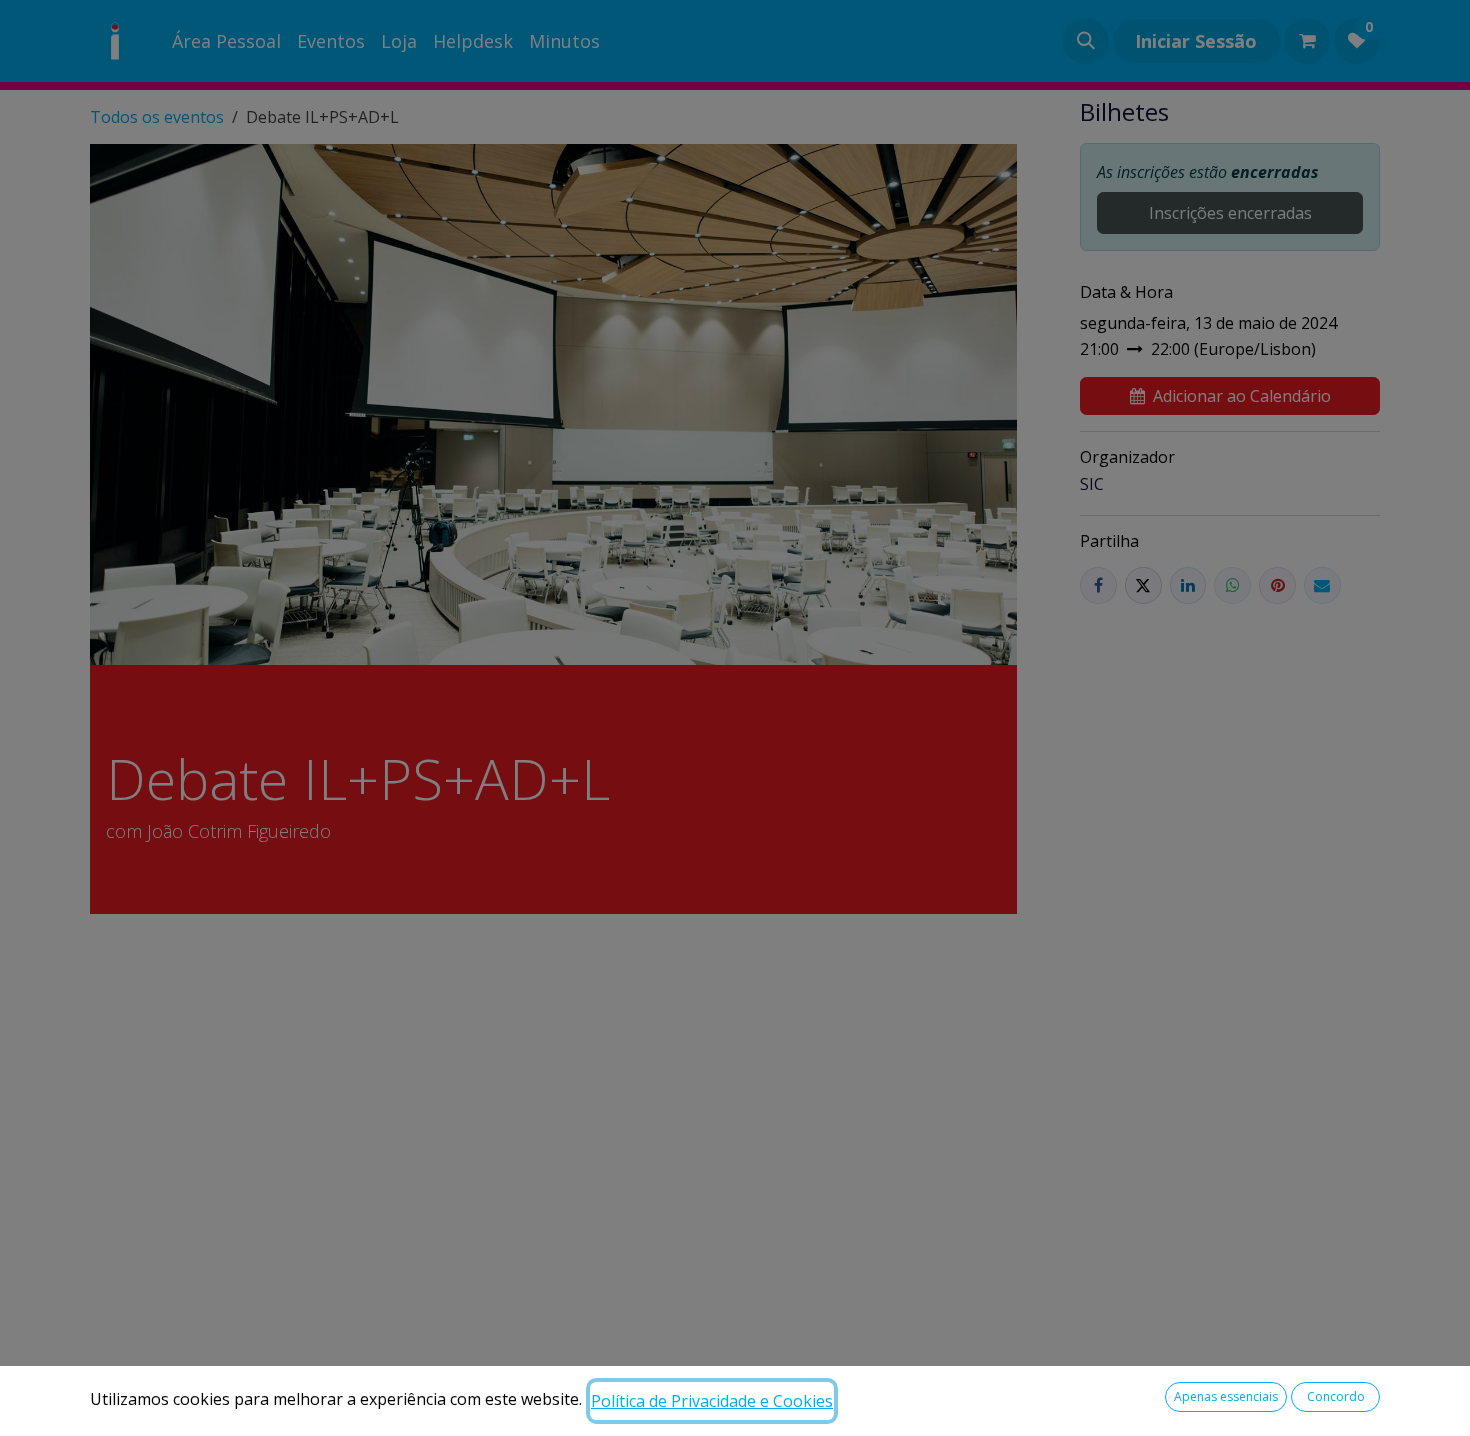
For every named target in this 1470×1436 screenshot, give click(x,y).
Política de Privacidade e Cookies (712, 1401)
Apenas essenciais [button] (1226, 1396)
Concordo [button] (1336, 1396)
